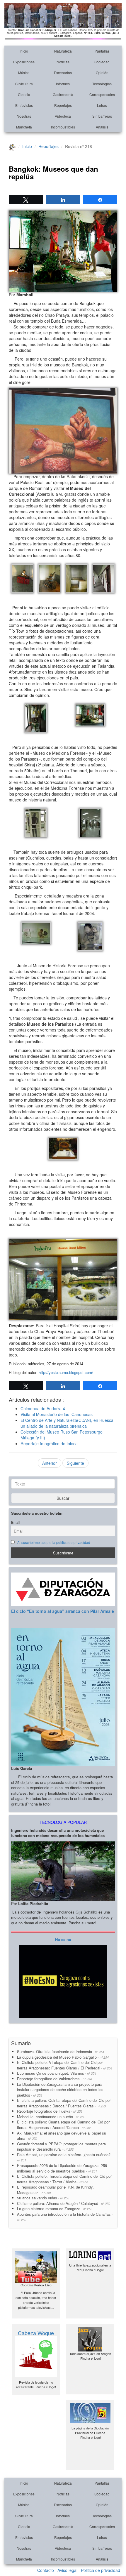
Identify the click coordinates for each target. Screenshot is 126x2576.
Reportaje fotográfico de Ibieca (49, 1443)
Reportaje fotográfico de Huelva (50, 2111)
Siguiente (75, 1463)
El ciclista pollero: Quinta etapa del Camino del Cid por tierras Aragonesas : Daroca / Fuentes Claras (64, 2103)
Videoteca (63, 116)
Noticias (63, 62)
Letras (102, 105)
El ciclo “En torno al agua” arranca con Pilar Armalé (63, 1611)
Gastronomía (63, 94)
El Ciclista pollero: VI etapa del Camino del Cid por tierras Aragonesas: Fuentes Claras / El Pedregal (65, 2065)
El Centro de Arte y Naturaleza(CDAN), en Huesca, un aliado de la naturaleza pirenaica (68, 1423)
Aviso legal (67, 2570)
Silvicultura (24, 84)
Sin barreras (102, 116)
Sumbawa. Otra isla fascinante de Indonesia (61, 2051)
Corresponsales (102, 94)
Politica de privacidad (101, 2570)
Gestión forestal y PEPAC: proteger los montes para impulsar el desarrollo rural (61, 2147)
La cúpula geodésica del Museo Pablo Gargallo (63, 2057)
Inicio (24, 51)
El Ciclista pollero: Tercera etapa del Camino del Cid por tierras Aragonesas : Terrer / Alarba (64, 2179)
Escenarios (63, 73)
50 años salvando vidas (43, 2198)
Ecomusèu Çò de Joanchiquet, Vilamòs (57, 2073)
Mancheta (24, 127)
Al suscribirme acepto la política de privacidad (54, 1542)
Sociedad (102, 62)
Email (16, 1522)
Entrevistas (24, 105)
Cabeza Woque (36, 2333)
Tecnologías (102, 84)
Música (24, 73)
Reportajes (63, 105)
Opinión (102, 73)
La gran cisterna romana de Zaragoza (55, 2209)
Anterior (50, 1463)
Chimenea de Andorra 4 (43, 1408)
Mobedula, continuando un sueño (51, 2117)
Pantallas (102, 51)
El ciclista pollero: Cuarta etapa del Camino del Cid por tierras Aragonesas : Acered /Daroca (63, 2125)
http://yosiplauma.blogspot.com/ (66, 1372)
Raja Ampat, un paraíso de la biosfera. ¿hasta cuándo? (65, 2157)
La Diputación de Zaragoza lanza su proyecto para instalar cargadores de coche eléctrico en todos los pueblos (60, 2090)
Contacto (46, 2570)
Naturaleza (63, 51)
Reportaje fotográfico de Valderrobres (54, 2079)
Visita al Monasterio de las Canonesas (57, 1414)
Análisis (102, 127)
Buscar (63, 1498)
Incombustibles (63, 127)
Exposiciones (24, 62)
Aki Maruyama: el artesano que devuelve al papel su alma (62, 2136)
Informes (63, 84)
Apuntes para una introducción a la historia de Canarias (65, 2217)
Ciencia (24, 94)
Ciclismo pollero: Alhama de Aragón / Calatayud (64, 2203)
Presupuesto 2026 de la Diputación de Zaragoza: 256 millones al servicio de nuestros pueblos (62, 2168)
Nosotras (24, 116)
